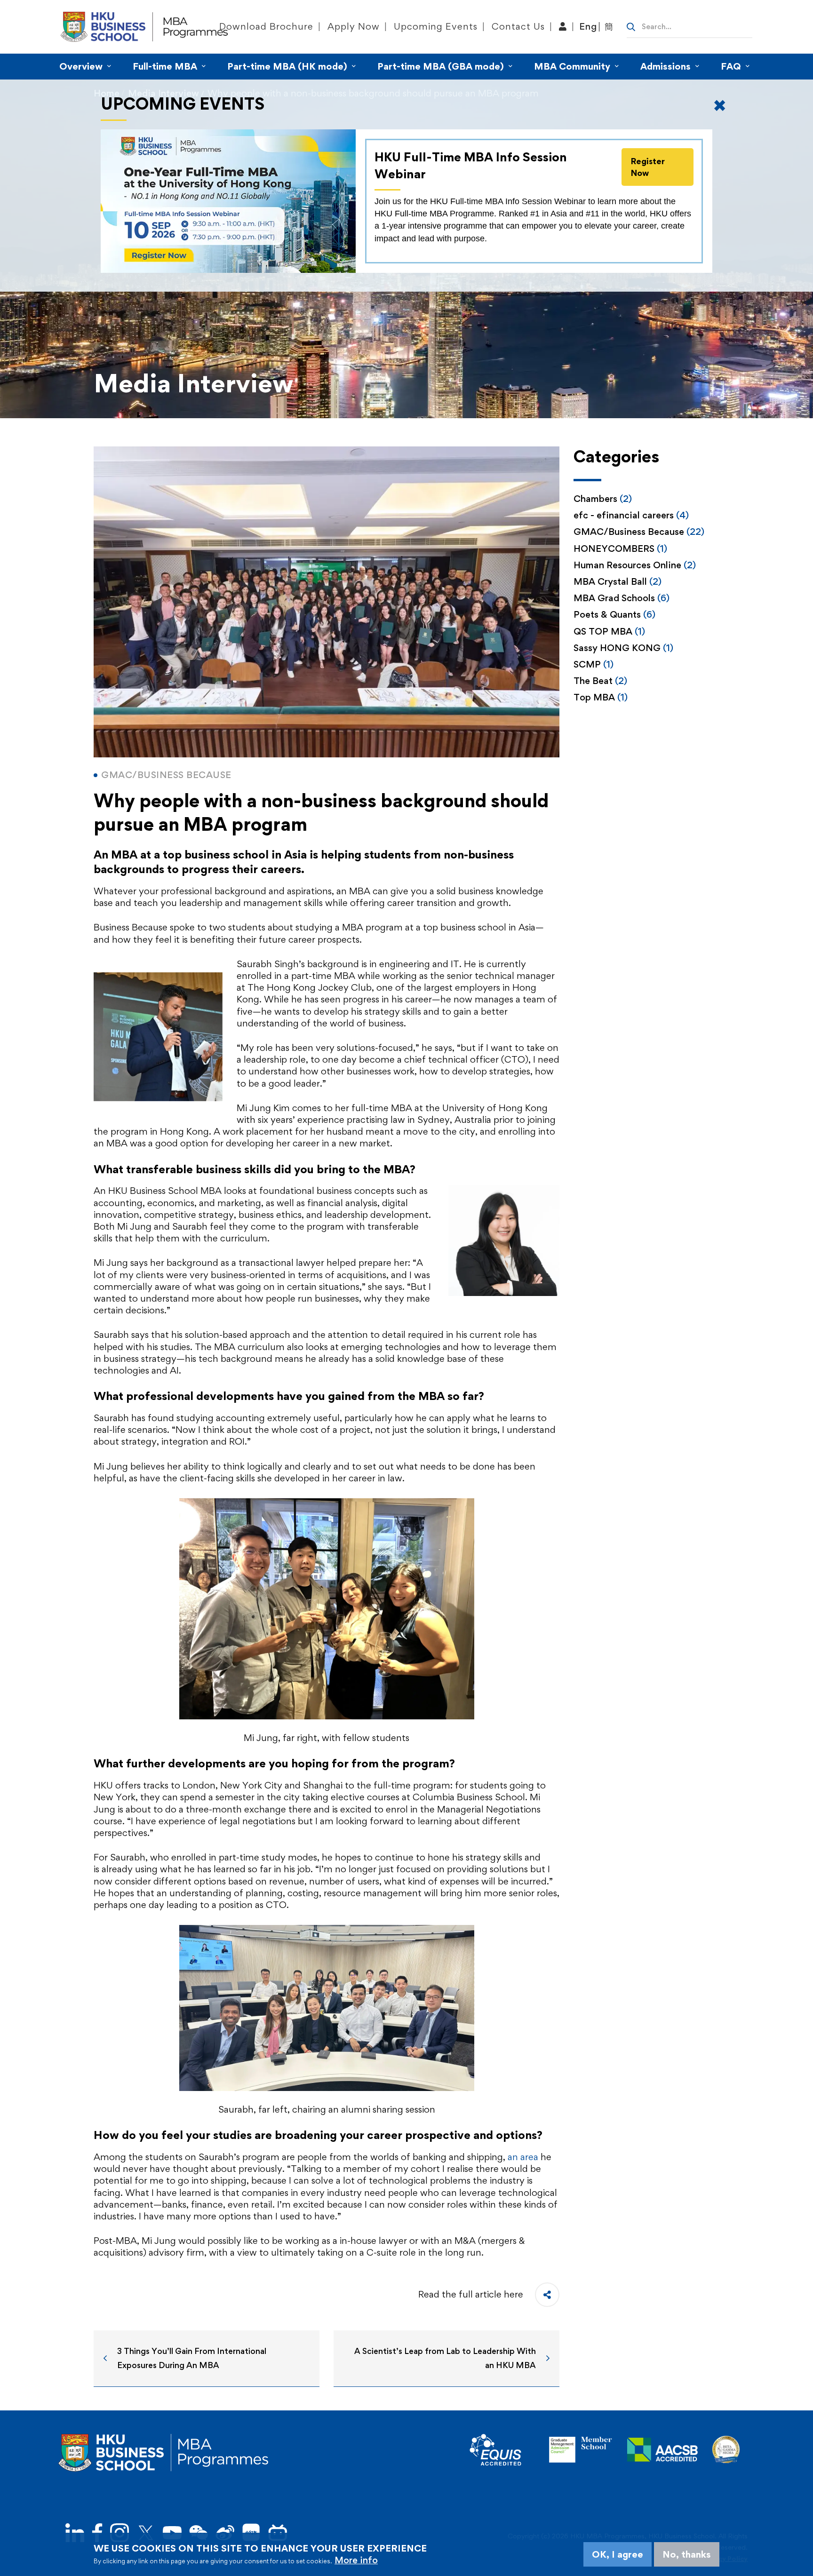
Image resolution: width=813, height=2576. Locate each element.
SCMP (594, 664)
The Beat (600, 681)
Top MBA (601, 697)
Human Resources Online (635, 565)
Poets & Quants (614, 614)
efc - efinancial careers (631, 515)
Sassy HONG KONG (623, 648)
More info (356, 2560)
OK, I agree (618, 2554)
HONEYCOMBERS (620, 549)
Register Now (648, 167)
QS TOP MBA (609, 631)
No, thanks (687, 2554)
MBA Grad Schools (622, 598)
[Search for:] (689, 26)
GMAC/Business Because (639, 532)
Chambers (603, 499)
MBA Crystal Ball (618, 581)
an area (523, 2157)
